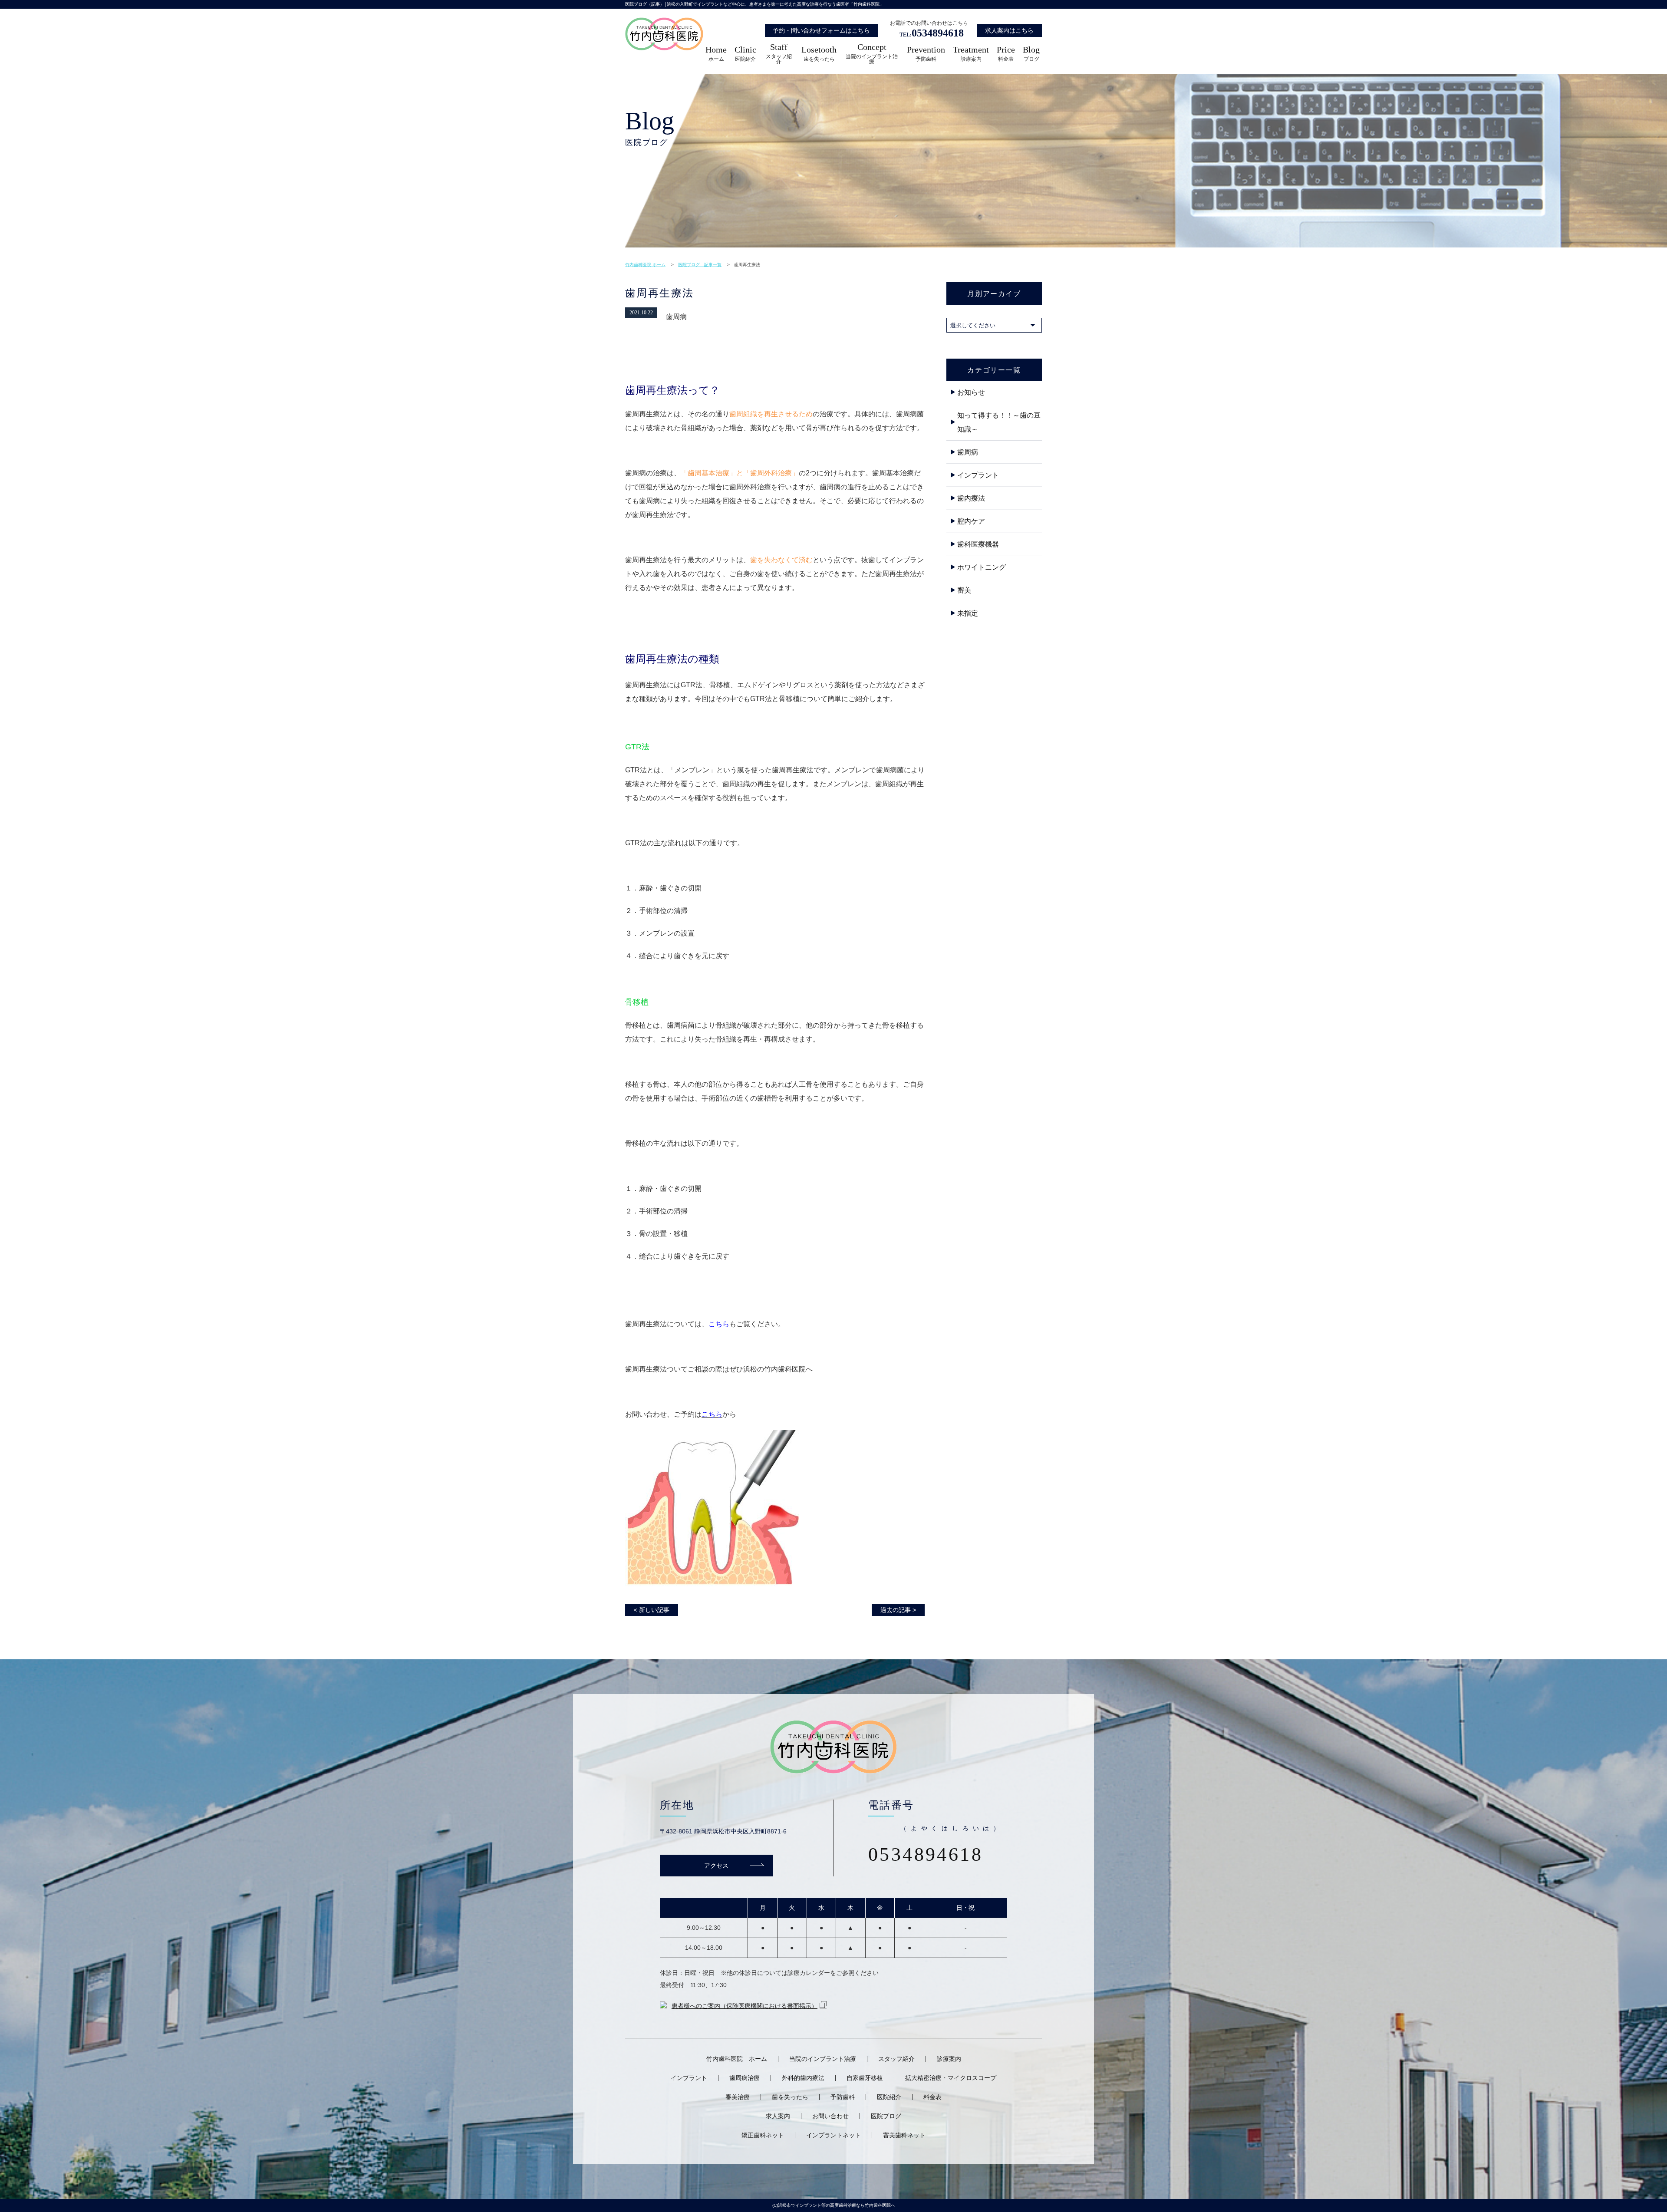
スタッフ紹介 (779, 54)
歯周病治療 (745, 2078)
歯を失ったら (819, 54)
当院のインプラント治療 (872, 54)
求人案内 (778, 2116)
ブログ (1031, 54)
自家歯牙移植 (865, 2078)
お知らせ (971, 392)
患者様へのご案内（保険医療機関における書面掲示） (745, 2006)
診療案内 (971, 54)
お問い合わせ (830, 2116)
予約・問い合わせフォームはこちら (821, 30)
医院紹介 (745, 54)
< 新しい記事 (652, 1610)
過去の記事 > (898, 1610)
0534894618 (932, 33)
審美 (964, 590)
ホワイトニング (982, 567)
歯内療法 (971, 498)
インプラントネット (833, 2135)
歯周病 (968, 452)
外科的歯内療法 (803, 2078)
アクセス (716, 1865)
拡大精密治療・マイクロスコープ (951, 2078)
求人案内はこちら (1009, 30)
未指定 (968, 613)
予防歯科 (926, 54)
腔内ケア (971, 521)
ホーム (716, 54)
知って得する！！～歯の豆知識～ (999, 422)
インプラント (978, 475)
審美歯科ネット (904, 2135)
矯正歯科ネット (763, 2135)
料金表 (1006, 54)
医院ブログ (886, 2116)
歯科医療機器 (978, 544)
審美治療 (738, 2097)
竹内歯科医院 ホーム (737, 2059)
